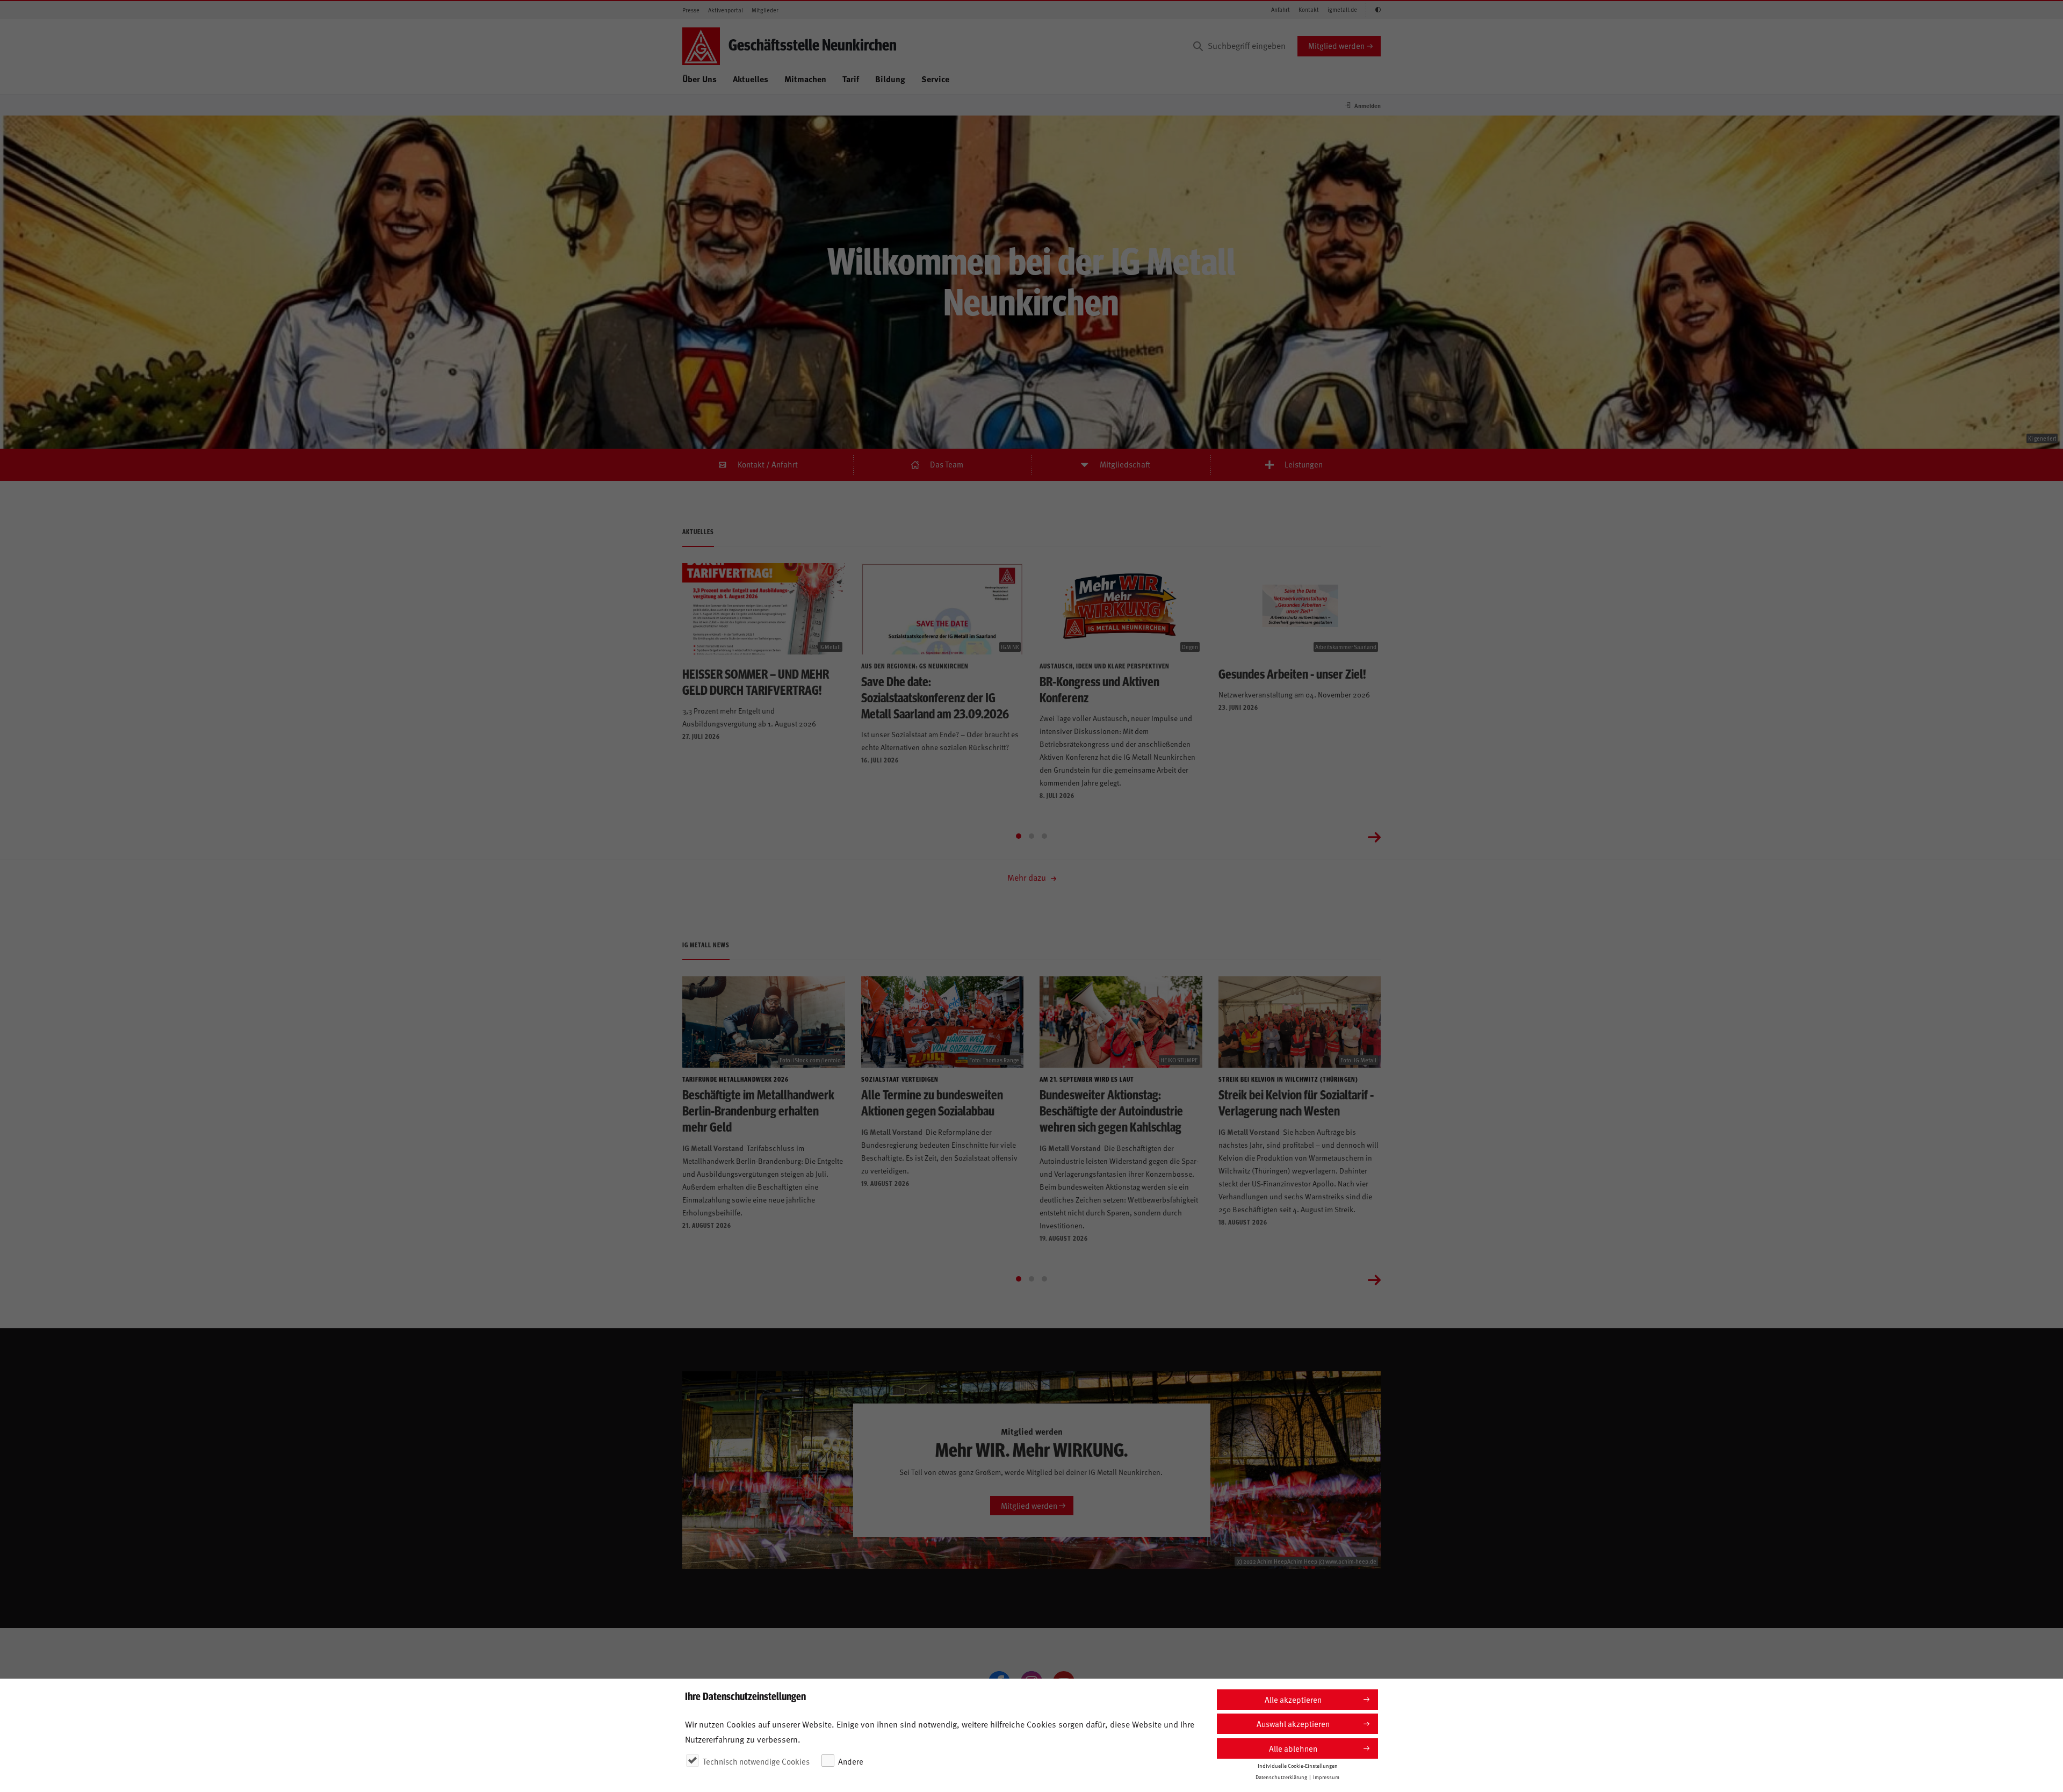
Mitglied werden (1336, 45)
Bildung (890, 79)
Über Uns (699, 79)
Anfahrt (1281, 9)
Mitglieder (765, 10)
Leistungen (1304, 464)
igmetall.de (1342, 9)
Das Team (947, 464)
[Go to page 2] (1031, 836)
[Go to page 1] (1019, 836)
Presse (691, 10)
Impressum (1326, 1777)
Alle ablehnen (1293, 1748)
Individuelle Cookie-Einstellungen (1298, 1766)
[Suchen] (1198, 46)
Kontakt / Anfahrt (768, 464)
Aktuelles (751, 79)
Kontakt (1309, 9)
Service (935, 79)
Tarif (851, 79)
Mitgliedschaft (1125, 464)
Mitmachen (805, 79)
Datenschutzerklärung (1281, 1777)
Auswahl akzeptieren (1293, 1723)
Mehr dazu (1028, 877)
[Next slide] (1374, 836)
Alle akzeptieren (1293, 1699)
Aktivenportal (726, 10)
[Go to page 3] (1044, 836)
